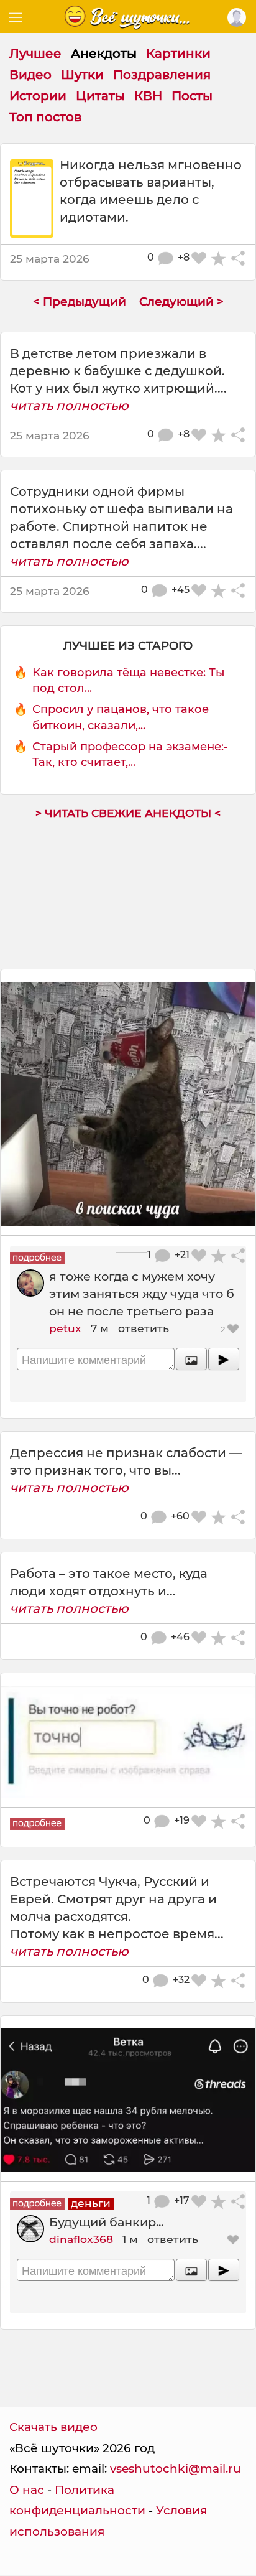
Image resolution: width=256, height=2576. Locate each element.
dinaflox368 (81, 2239)
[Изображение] (191, 1359)
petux (65, 1328)
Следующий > (181, 301)
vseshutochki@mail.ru (176, 2469)
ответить (144, 1328)
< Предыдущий (80, 301)
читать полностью (69, 406)
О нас (27, 2490)
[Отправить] (224, 1359)
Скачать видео (53, 2427)
